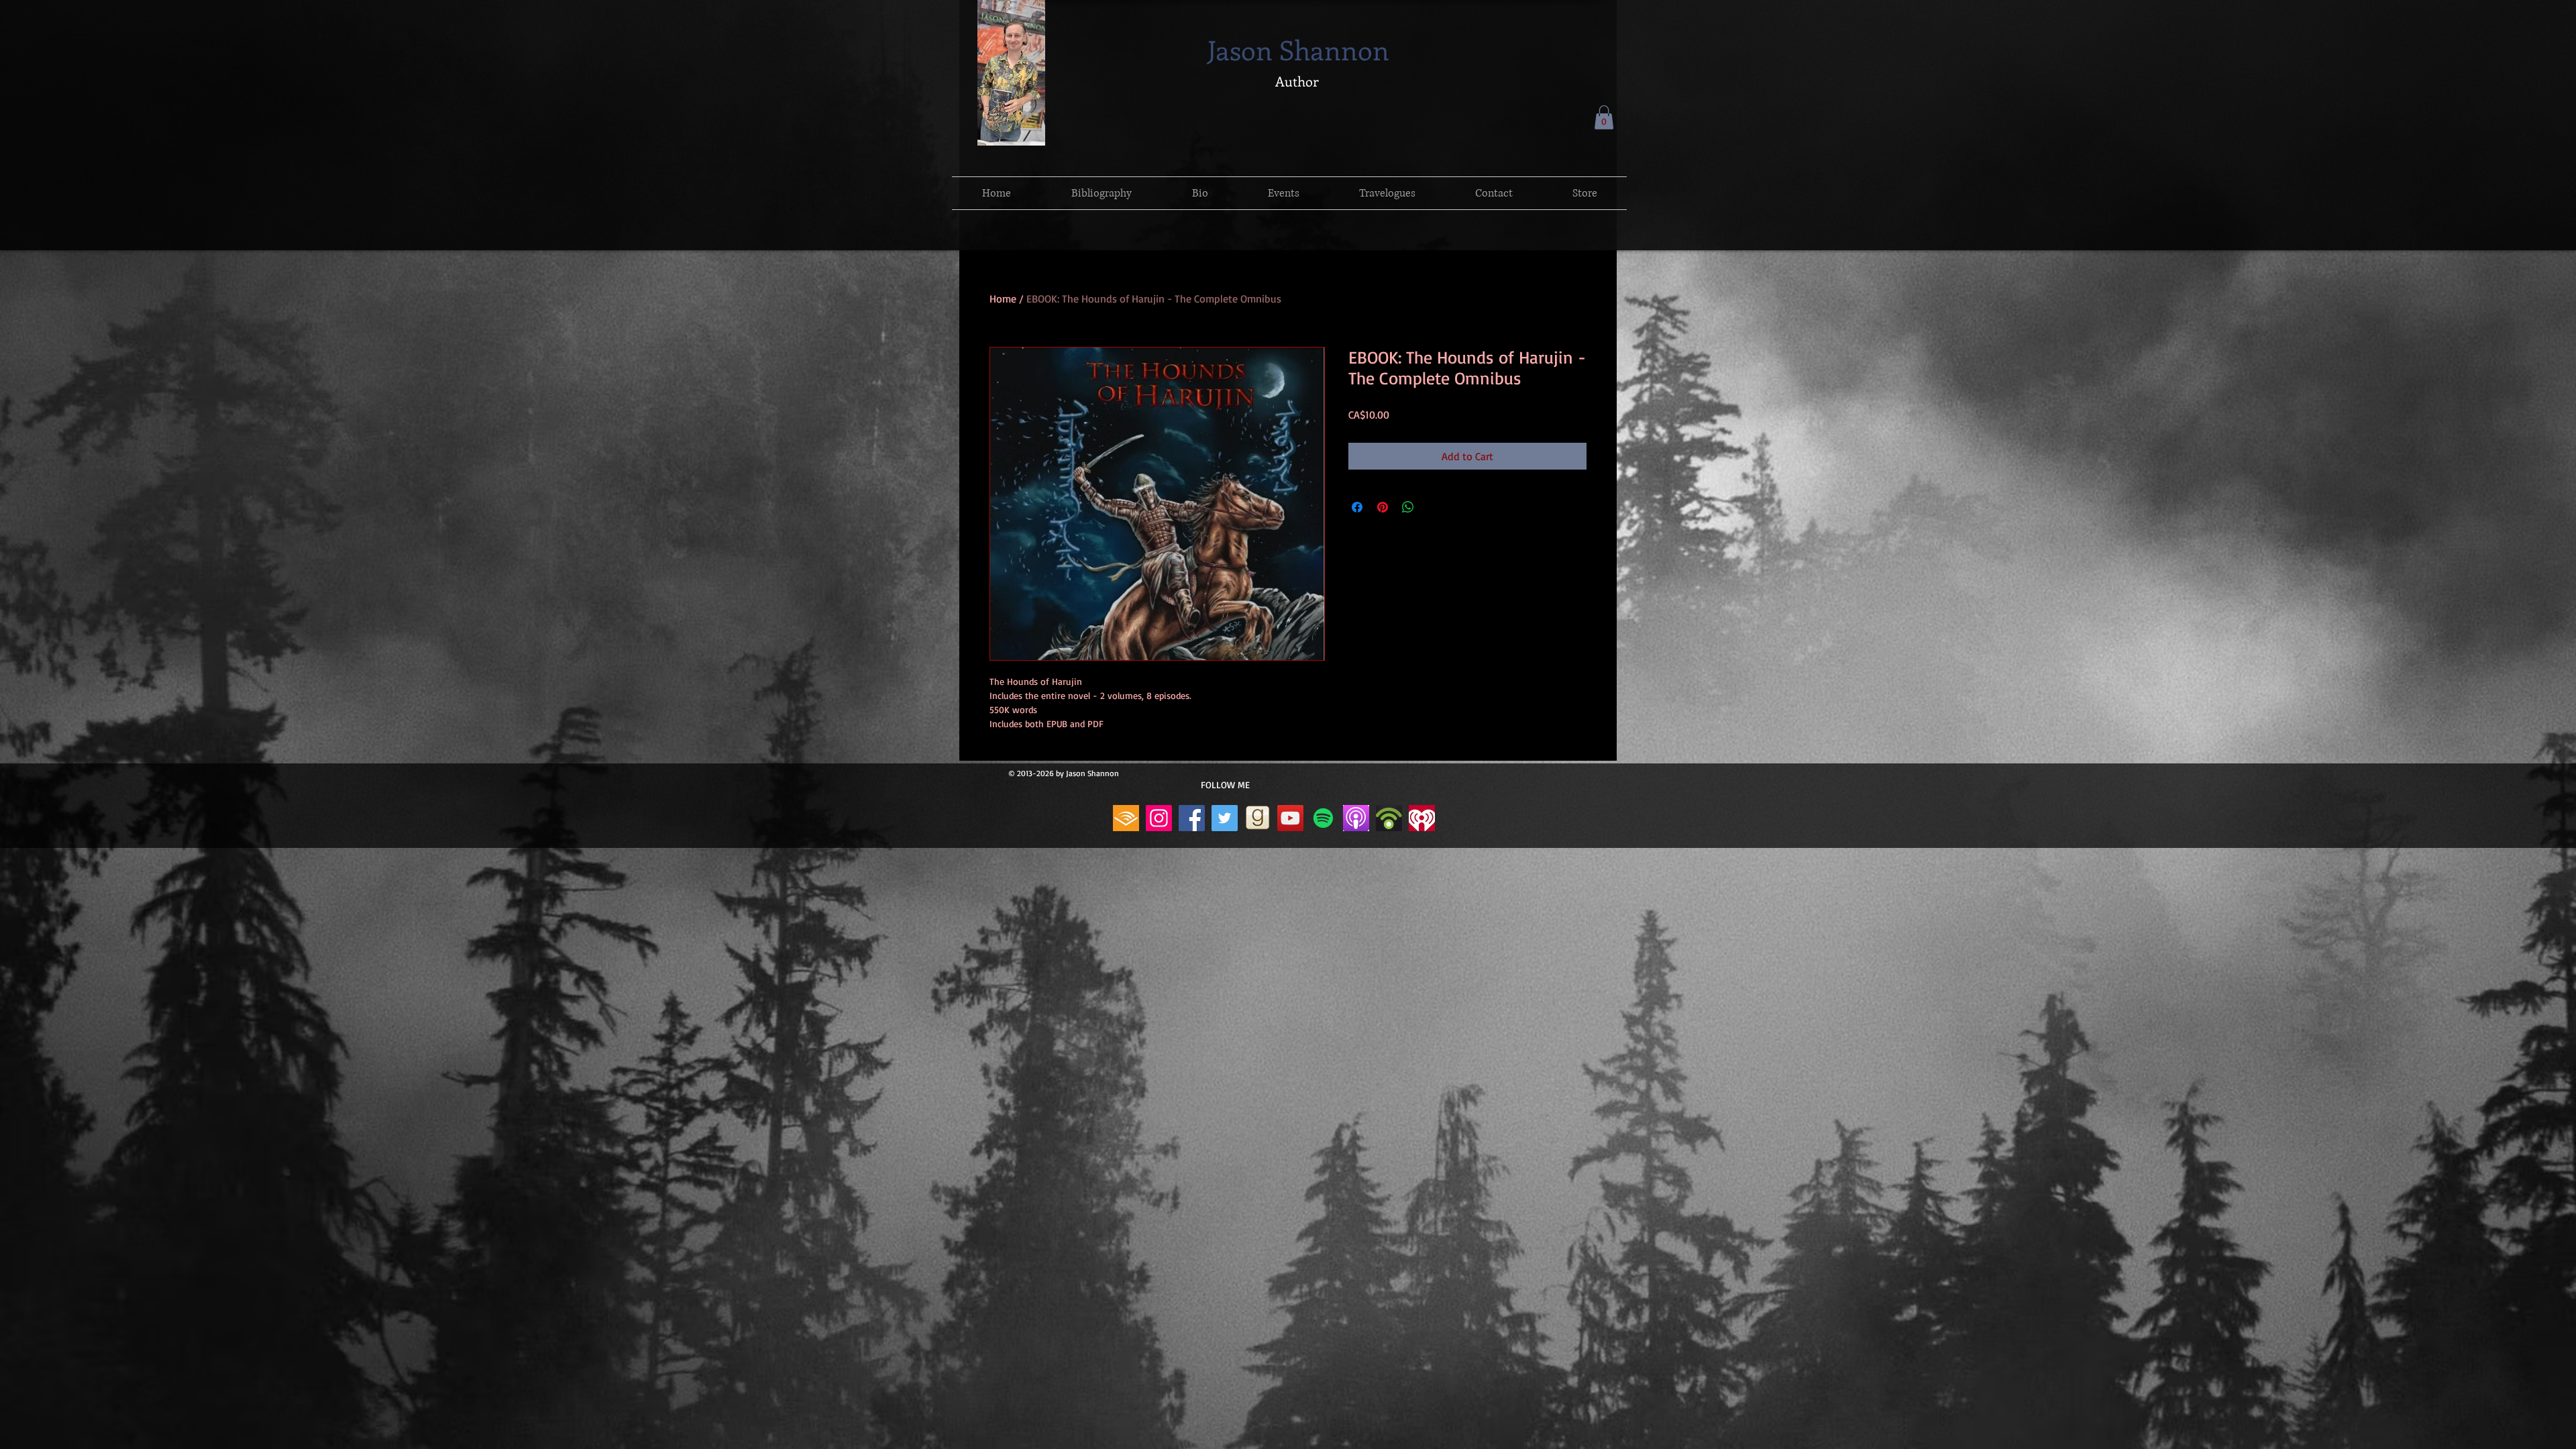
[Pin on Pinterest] (1383, 507)
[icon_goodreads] (1257, 818)
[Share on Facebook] (1357, 507)
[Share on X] (1434, 507)
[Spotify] (1323, 818)
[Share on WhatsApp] (1408, 507)
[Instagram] (1159, 818)
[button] (1604, 117)
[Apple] (1356, 818)
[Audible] (1126, 818)
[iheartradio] (1422, 818)
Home (1003, 299)
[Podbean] (1389, 818)
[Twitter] (1225, 818)
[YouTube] (1290, 818)
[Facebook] (1192, 818)
